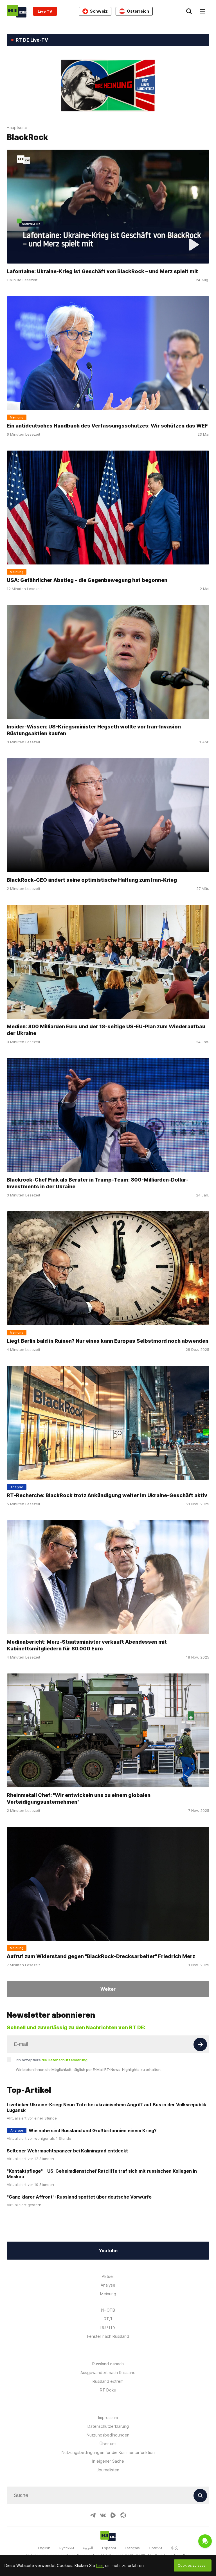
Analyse (108, 2285)
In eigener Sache (108, 2461)
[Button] (200, 2044)
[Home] (17, 11)
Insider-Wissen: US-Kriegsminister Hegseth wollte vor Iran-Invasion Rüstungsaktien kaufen (94, 730)
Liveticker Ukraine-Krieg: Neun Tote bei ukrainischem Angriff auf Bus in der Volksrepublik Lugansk (106, 2107)
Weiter (108, 1989)
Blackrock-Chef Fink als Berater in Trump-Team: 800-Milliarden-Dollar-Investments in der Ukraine (98, 1183)
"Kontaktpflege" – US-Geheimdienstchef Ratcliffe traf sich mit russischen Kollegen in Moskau (102, 2174)
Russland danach (108, 2364)
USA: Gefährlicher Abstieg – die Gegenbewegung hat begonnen (87, 580)
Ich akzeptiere (52, 2060)
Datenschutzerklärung (108, 2426)
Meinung (108, 2294)
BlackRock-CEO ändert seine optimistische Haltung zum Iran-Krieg (92, 880)
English (44, 2548)
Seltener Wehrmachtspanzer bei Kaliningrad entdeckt (67, 2151)
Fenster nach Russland (108, 2336)
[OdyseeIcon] (123, 2515)
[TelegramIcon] (93, 2515)
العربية (88, 2548)
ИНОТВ (108, 2310)
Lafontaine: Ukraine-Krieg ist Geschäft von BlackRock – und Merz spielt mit (102, 271)
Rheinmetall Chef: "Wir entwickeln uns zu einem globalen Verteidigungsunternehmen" (79, 1798)
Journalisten (108, 2470)
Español (109, 2548)
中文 (175, 2548)
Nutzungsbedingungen (108, 2435)
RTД (108, 2319)
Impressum (108, 2418)
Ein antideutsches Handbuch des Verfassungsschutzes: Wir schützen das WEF (107, 426)
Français (132, 2548)
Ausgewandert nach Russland (108, 2373)
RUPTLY (108, 2328)
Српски (155, 2548)
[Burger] (202, 11)
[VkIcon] (103, 2515)
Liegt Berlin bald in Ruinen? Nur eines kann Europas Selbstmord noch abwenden (108, 1341)
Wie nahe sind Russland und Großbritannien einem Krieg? (93, 2130)
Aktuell (108, 2276)
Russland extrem (108, 2381)
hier (100, 2565)
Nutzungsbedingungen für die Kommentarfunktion (108, 2452)
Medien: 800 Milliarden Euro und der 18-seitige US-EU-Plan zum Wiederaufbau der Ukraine (106, 1030)
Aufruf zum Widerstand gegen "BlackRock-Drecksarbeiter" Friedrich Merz (101, 1956)
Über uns (108, 2444)
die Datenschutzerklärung (65, 2060)
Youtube (108, 2251)
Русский (67, 2548)
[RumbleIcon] (113, 2515)
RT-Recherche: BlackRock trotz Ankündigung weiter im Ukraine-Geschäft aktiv (107, 1495)
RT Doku (108, 2390)
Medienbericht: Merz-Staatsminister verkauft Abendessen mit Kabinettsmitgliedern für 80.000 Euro (87, 1645)
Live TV (45, 11)
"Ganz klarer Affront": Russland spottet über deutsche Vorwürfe (79, 2197)
